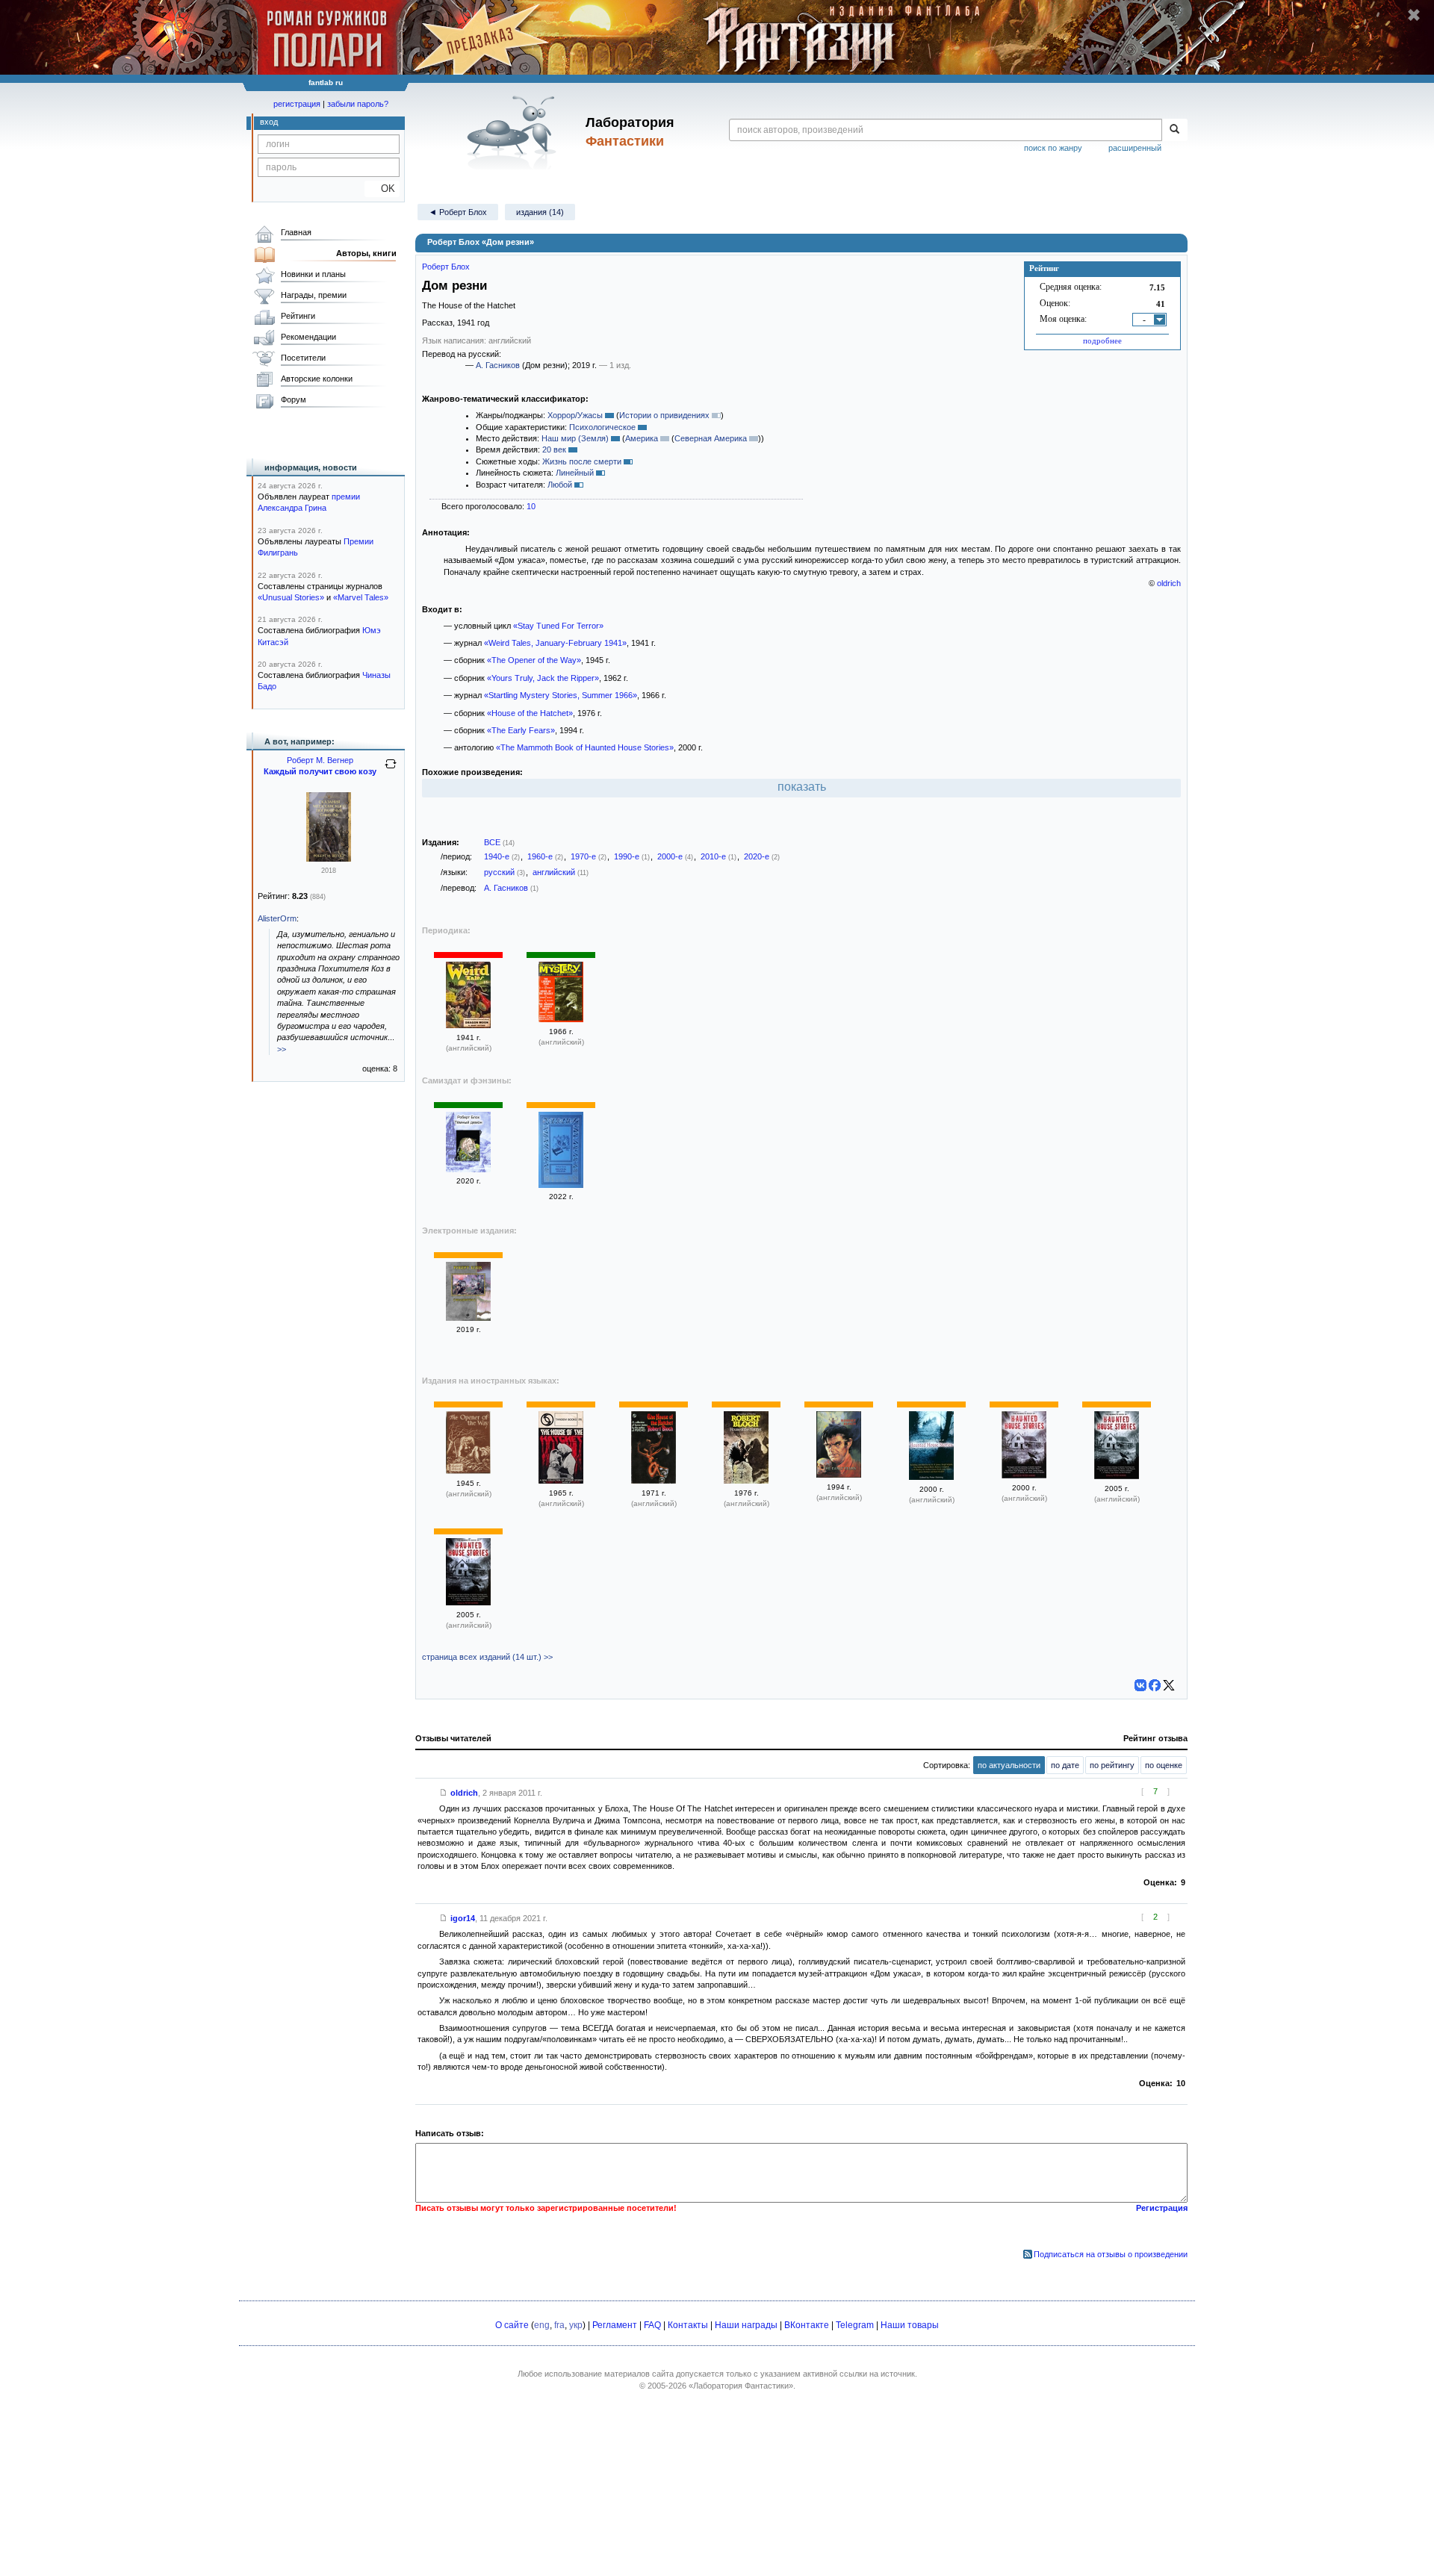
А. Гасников (498, 365)
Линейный (575, 473)
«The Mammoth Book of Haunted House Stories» (585, 747)
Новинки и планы (313, 274)
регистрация (297, 104)
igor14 (463, 1918)
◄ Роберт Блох (458, 212)
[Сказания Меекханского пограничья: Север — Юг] (329, 859)
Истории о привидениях (664, 415)
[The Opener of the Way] (468, 1471)
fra (559, 2325)
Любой (560, 485)
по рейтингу (1112, 1765)
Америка (642, 438)
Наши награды (746, 2325)
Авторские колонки (317, 379)
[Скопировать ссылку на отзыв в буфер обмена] (444, 1793)
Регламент (615, 2325)
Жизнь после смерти (582, 461)
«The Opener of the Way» (534, 660)
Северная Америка (711, 438)
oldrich (1169, 583)
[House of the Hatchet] (561, 1481)
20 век (554, 449)
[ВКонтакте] (1140, 1685)
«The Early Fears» (521, 730)
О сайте (512, 2325)
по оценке (1164, 1765)
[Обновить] (391, 770)
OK (382, 189)
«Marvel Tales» (361, 597)
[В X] (1169, 1685)
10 (531, 506)
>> (282, 1049)
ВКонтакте (807, 2325)
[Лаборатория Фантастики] (514, 132)
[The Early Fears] (839, 1475)
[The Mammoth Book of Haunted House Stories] (931, 1477)
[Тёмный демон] (468, 1169)
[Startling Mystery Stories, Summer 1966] (561, 1019)
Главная (296, 232)
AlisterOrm (277, 918)
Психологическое (602, 427)
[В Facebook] (1155, 1685)
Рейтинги (298, 316)
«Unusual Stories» (291, 597)
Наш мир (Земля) (575, 438)
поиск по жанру (1053, 148)
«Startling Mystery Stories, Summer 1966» (561, 695)
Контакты (688, 2325)
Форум (294, 399)
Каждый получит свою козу (320, 771)
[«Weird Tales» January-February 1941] (468, 1025)
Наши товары (910, 2325)
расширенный (1135, 148)
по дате (1065, 1765)
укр (576, 2325)
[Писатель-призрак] (561, 1185)
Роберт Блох (446, 267)
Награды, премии (314, 295)
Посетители (303, 358)
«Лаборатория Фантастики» (741, 2386)
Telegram (855, 2325)
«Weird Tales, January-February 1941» (555, 643)
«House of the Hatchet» (530, 713)
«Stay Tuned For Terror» (558, 626)
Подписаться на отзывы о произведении (1111, 2254)
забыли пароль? (358, 104)
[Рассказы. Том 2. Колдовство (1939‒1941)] (468, 1318)
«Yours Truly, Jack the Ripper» (543, 678)
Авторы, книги (366, 253)
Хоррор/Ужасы (575, 415)
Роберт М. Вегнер (320, 760)
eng (542, 2325)
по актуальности (1009, 1765)
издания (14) (540, 212)
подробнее (1102, 340)
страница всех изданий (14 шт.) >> (487, 1657)
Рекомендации (308, 337)
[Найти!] (1174, 130)
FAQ (652, 2325)
